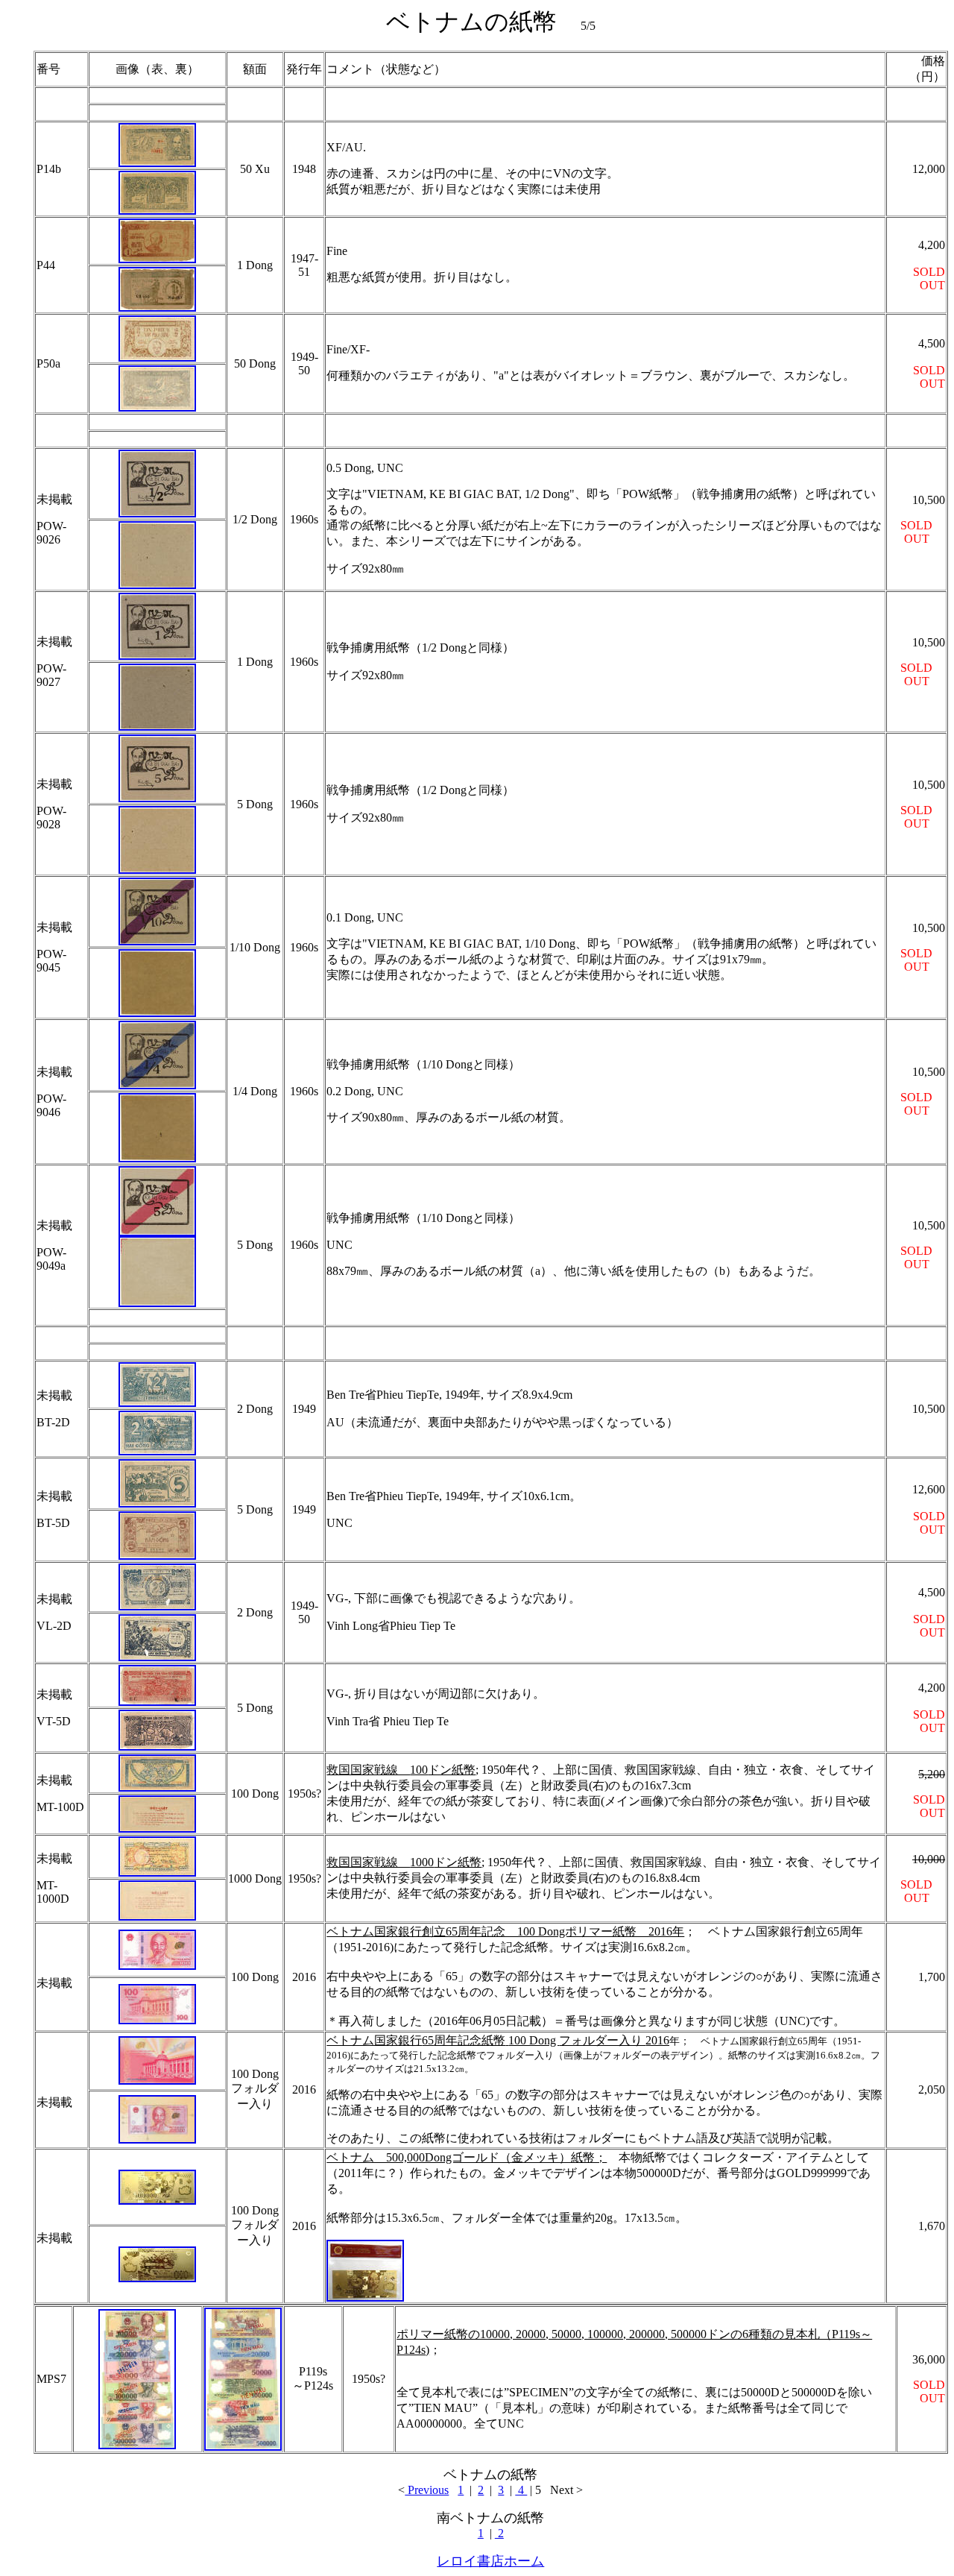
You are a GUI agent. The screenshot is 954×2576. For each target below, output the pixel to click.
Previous (427, 2490)
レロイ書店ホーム (490, 2561)
